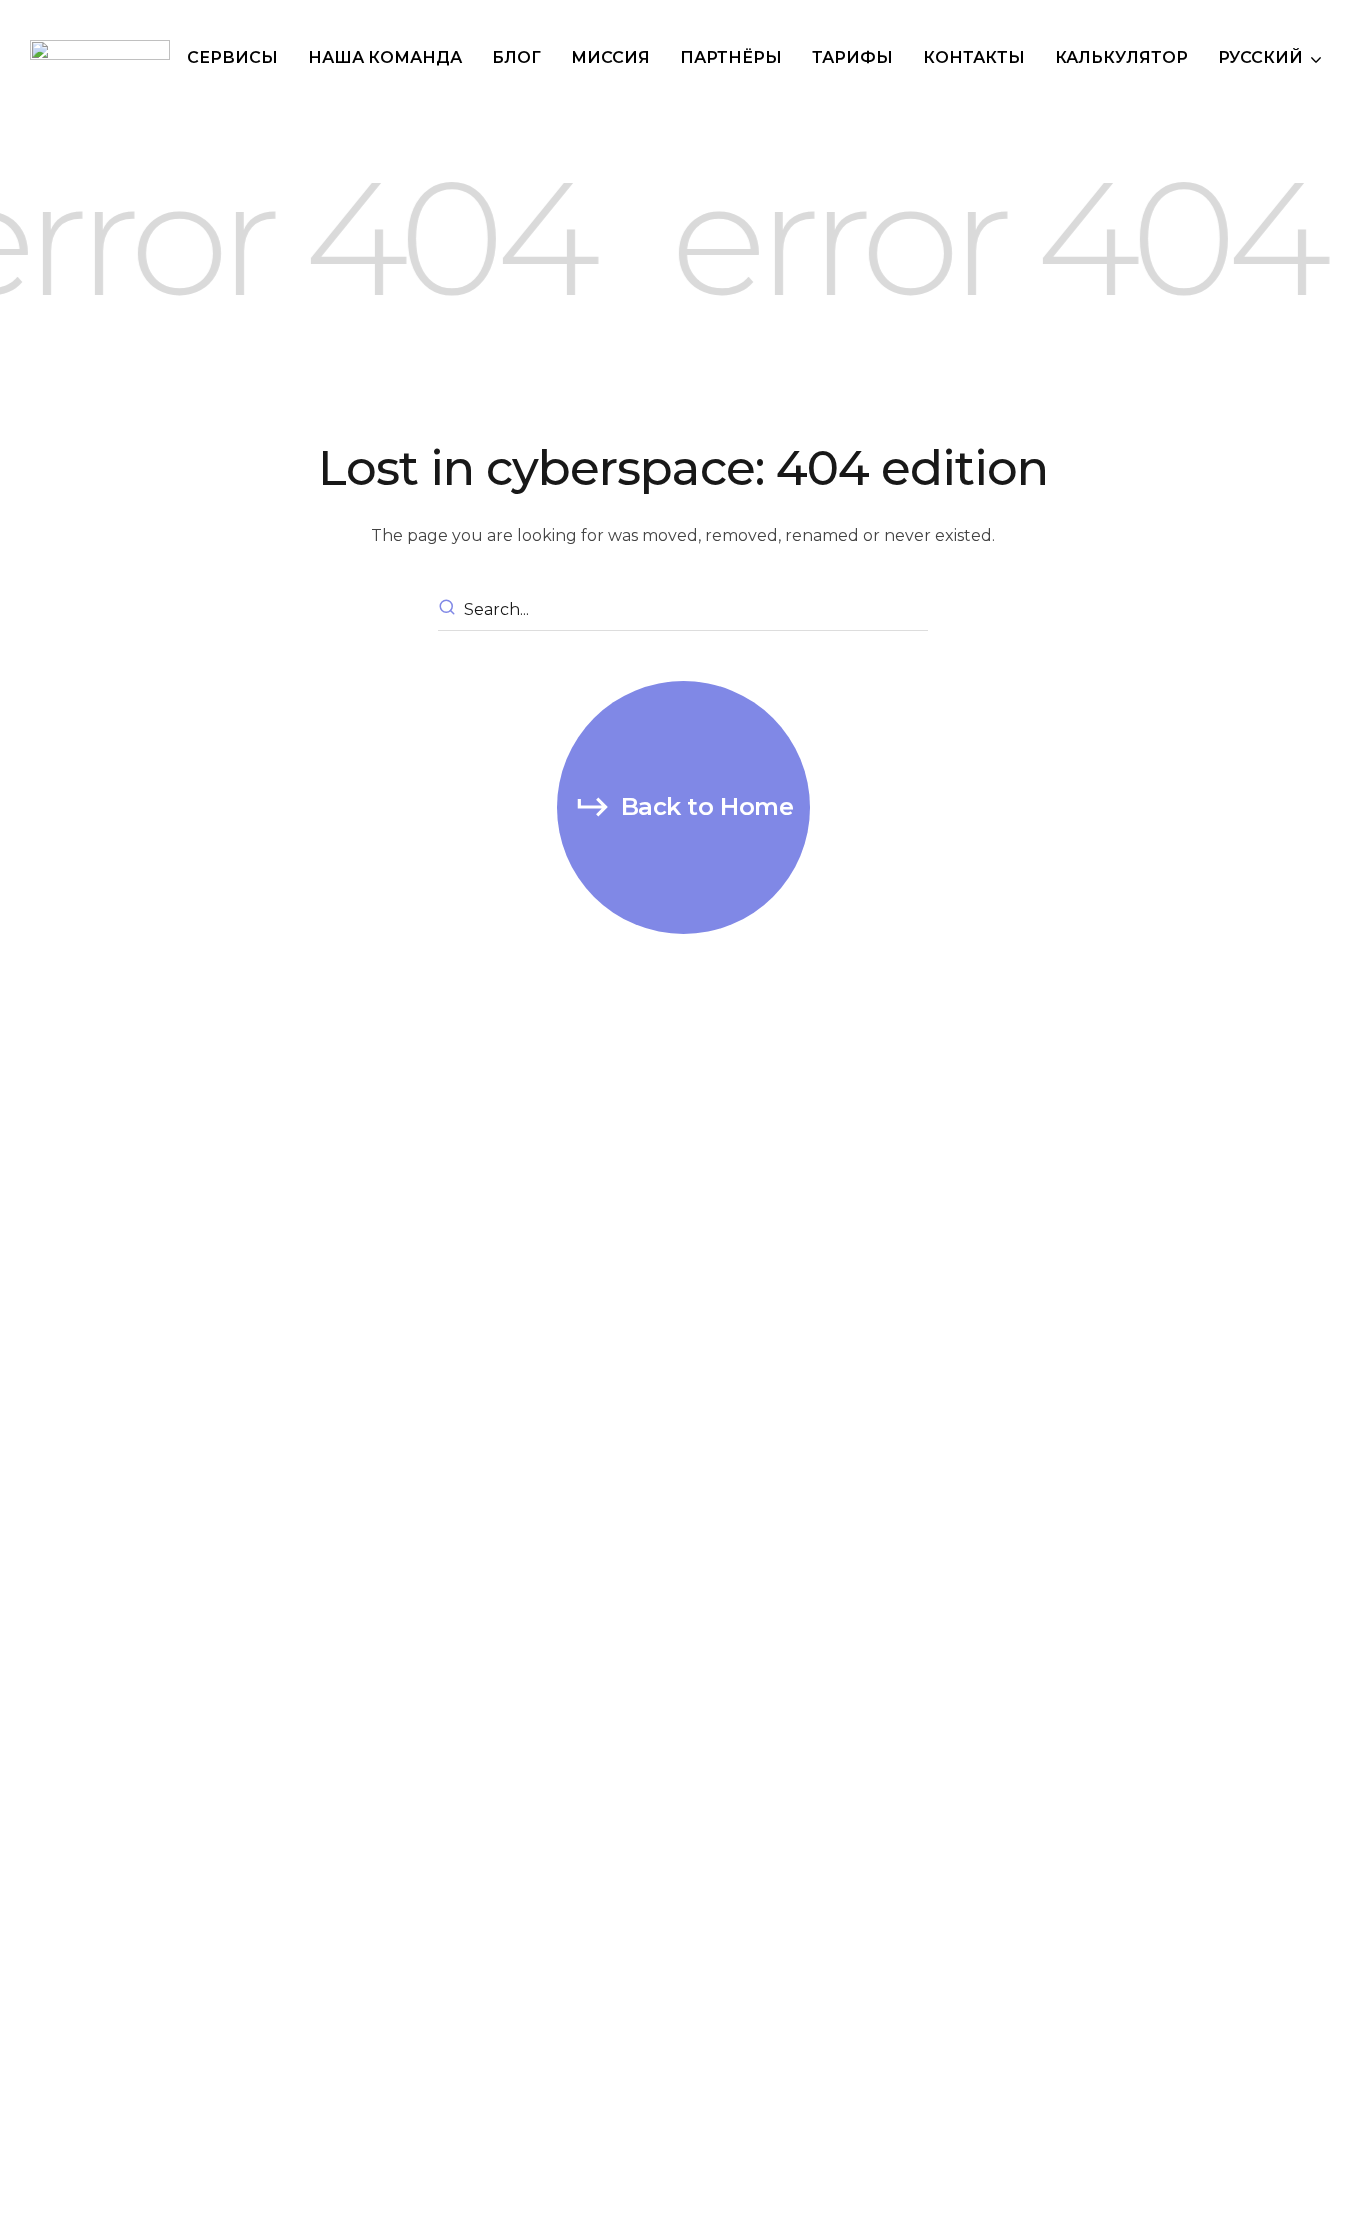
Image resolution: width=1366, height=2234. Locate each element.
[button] (683, 807)
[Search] (450, 610)
